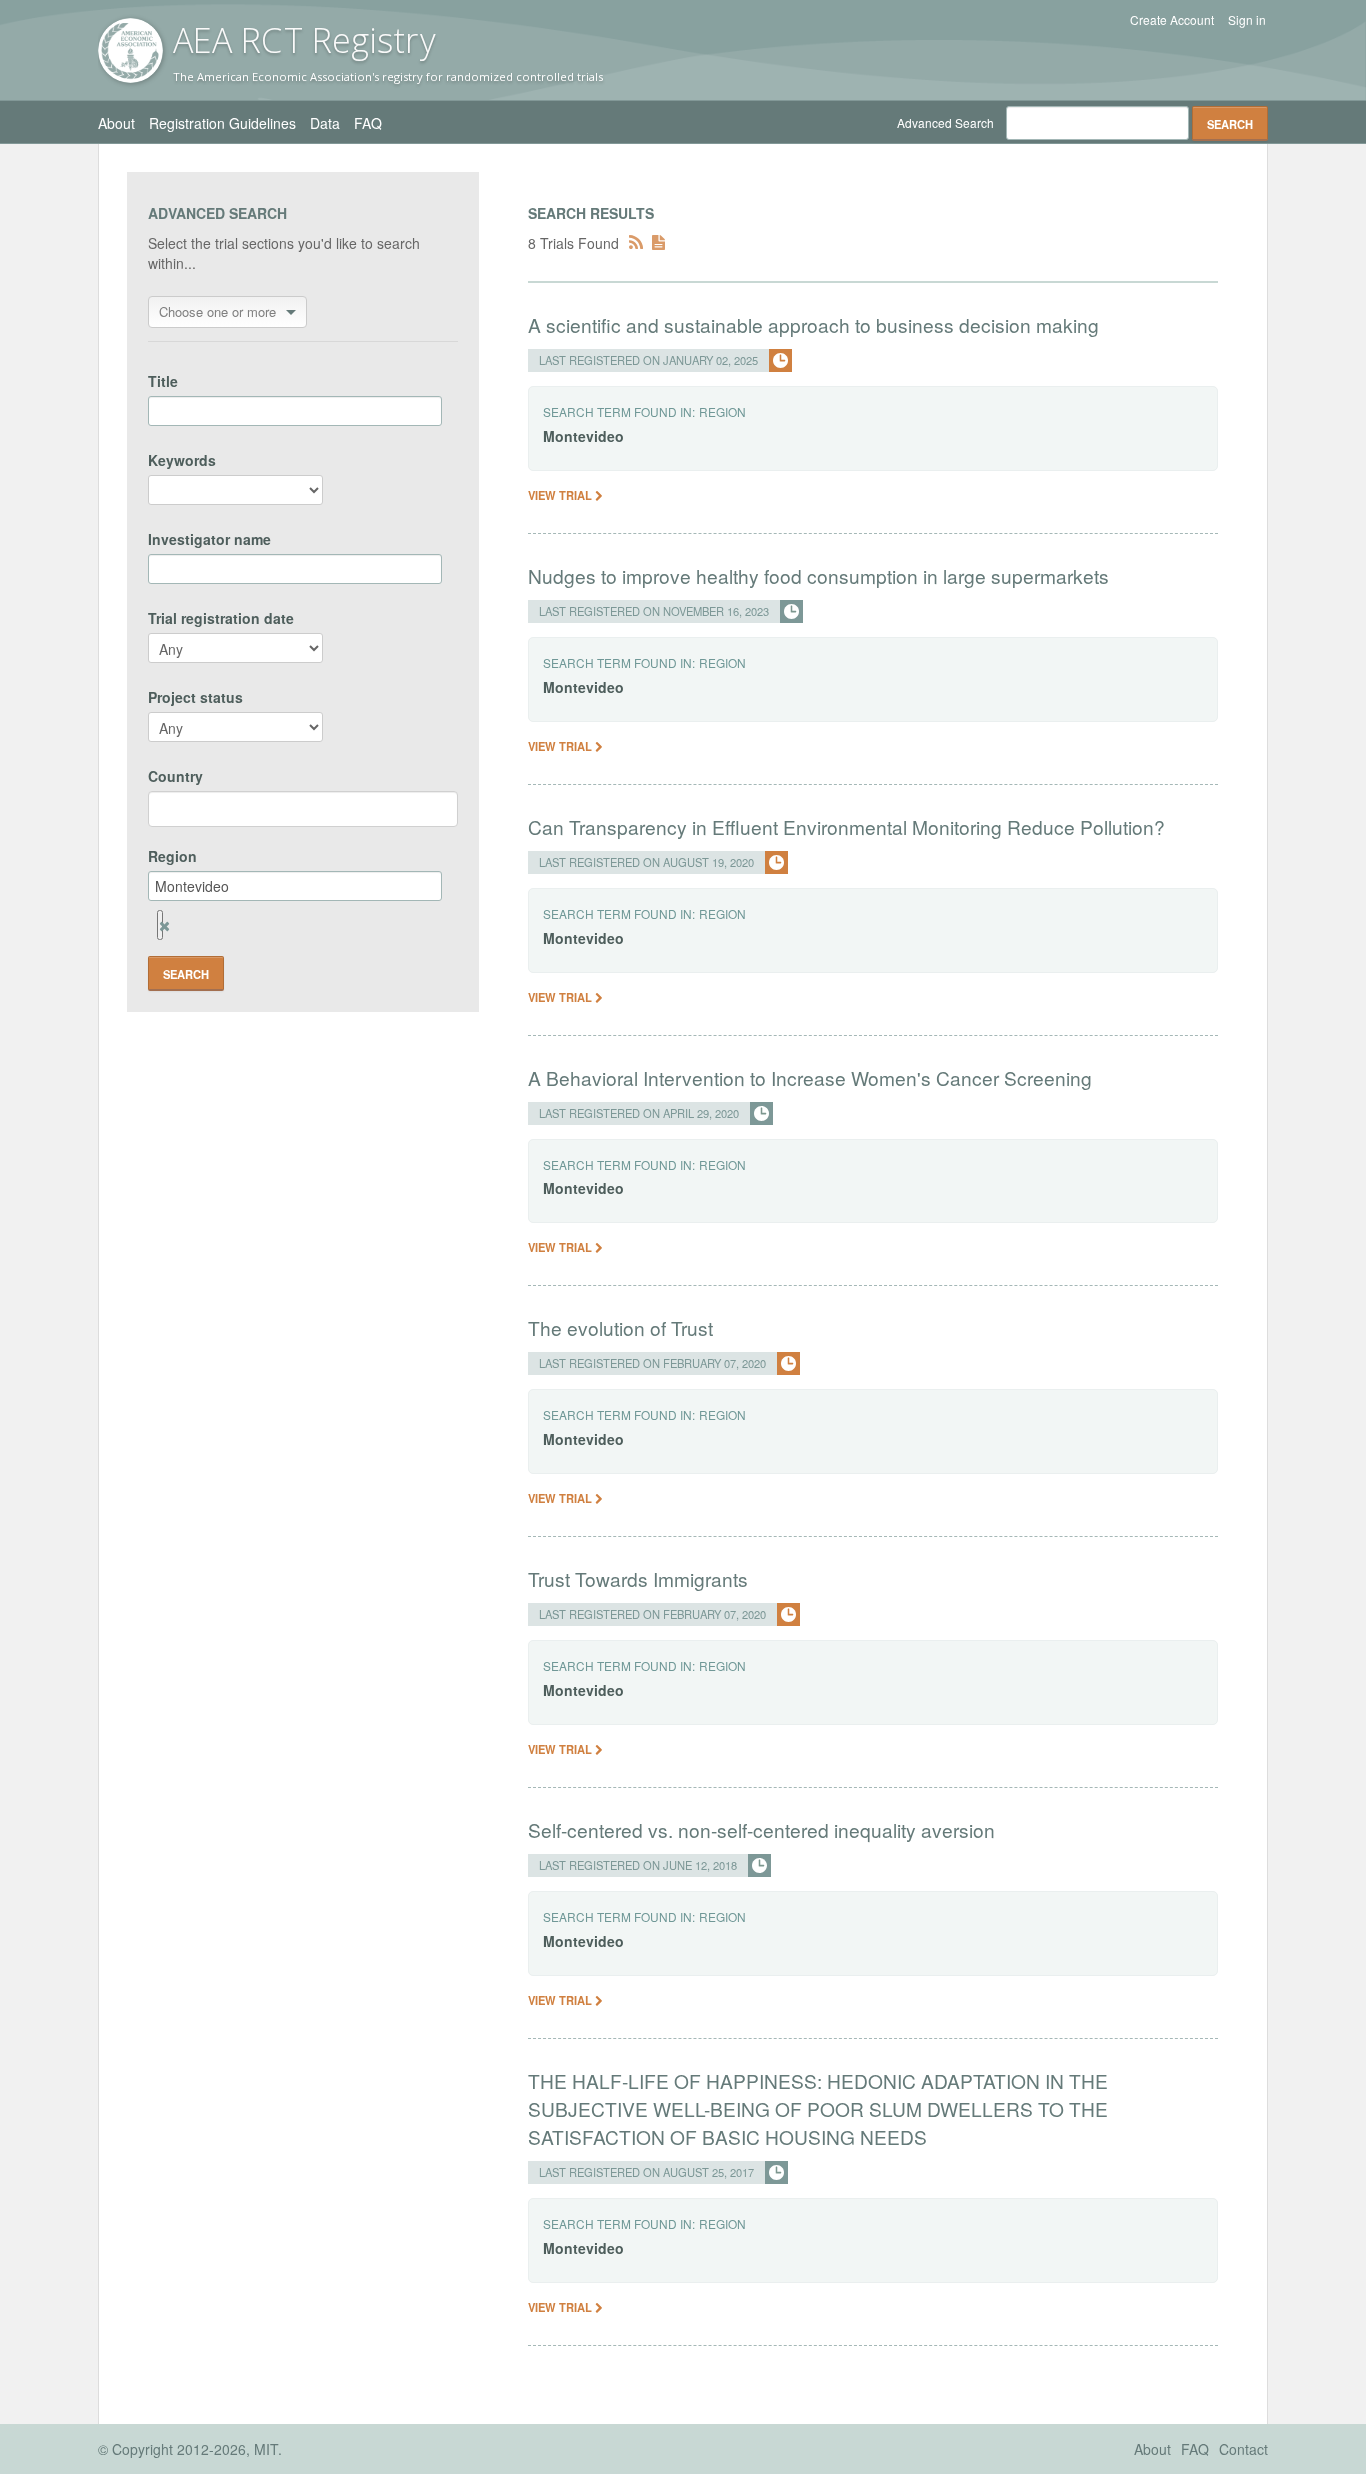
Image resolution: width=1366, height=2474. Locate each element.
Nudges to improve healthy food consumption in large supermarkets (818, 575)
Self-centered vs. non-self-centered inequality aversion (761, 1829)
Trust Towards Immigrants (638, 1578)
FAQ (368, 123)
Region (172, 856)
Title (163, 381)
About (116, 123)
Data (325, 123)
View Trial (561, 495)
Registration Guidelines (222, 123)
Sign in (1247, 20)
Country (175, 776)
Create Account (1172, 20)
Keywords (182, 460)
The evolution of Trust (620, 1327)
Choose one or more (217, 311)
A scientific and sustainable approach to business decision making (813, 324)
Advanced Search (945, 122)
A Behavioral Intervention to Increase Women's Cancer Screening (810, 1077)
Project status (195, 697)
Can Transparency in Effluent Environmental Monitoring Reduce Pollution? (846, 826)
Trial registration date (221, 618)
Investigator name (209, 539)
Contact (1243, 2449)
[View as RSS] (636, 243)
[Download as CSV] (658, 243)
